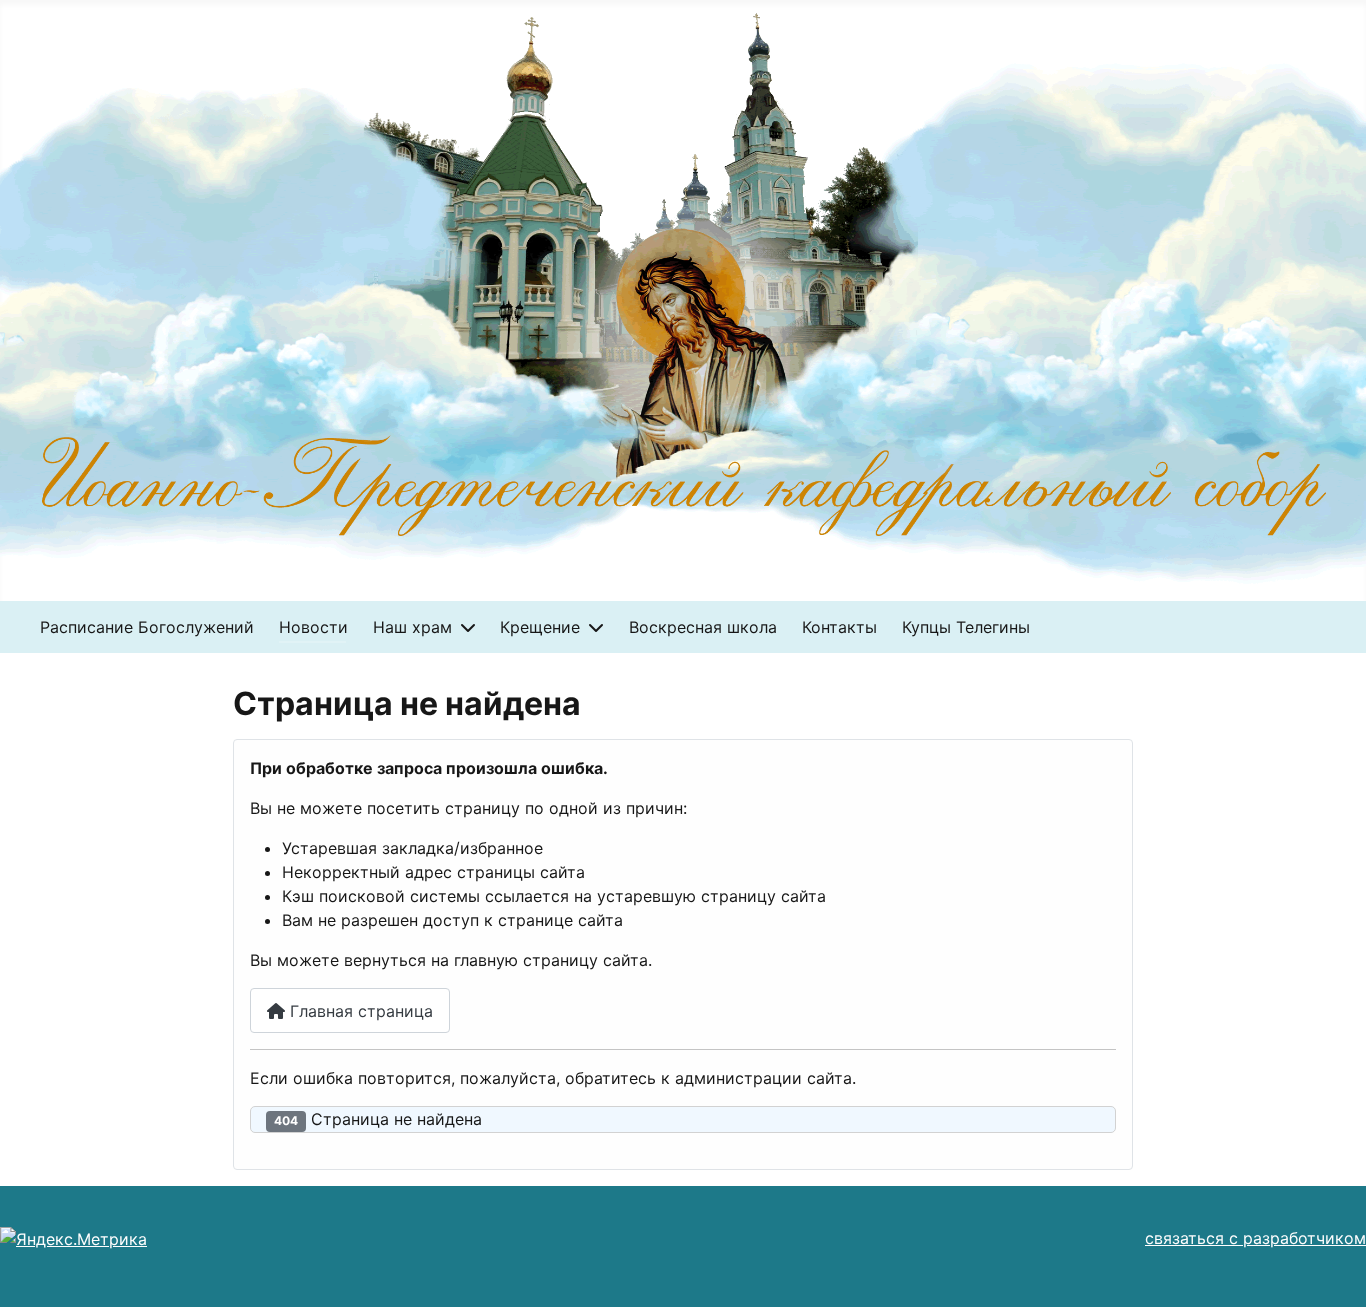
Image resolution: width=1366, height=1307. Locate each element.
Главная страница (359, 1011)
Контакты (839, 627)
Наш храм (412, 627)
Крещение (540, 627)
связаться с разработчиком (1255, 1238)
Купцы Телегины (966, 627)
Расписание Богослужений (147, 627)
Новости (313, 627)
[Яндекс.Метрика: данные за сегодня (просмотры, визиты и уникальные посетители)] (73, 1239)
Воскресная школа (703, 627)
